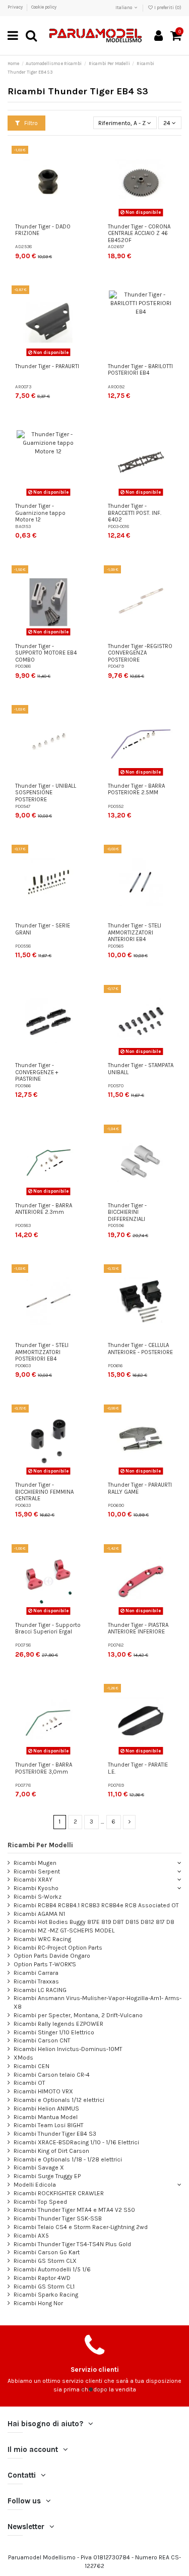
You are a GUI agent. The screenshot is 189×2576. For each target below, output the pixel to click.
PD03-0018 (118, 526)
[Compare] (78, 176)
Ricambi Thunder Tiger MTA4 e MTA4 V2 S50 (74, 2210)
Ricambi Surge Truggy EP (47, 2176)
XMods (23, 2058)
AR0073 (23, 387)
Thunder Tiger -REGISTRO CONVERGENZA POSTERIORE (140, 653)
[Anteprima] (78, 193)
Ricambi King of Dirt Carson (51, 2151)
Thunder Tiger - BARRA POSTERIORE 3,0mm (44, 1768)
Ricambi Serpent (37, 1871)
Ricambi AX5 (31, 2236)
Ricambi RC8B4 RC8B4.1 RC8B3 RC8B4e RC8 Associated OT (96, 1905)
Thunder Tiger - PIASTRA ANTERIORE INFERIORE (138, 1629)
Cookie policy (44, 7)
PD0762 (116, 1645)
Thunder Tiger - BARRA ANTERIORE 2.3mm (44, 1209)
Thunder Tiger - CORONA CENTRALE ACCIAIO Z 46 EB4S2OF (139, 233)
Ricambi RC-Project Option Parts (58, 1948)
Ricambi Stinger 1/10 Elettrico (54, 2032)
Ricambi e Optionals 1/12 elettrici (59, 2100)
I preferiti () (167, 8)
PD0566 (23, 1086)
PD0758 (23, 1645)
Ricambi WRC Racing (42, 1939)
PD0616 (115, 1365)
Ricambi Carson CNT (42, 2040)
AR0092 (116, 387)
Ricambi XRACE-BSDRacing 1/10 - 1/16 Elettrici (76, 2142)
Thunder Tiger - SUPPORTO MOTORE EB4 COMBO (46, 653)
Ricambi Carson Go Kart (47, 2252)
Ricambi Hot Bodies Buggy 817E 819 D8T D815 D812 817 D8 (94, 1922)
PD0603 (23, 1365)
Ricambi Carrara (36, 1973)
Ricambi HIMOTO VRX (43, 2091)
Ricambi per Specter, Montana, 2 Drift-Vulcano (78, 2015)
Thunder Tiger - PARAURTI (47, 366)
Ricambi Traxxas (36, 1981)
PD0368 (23, 666)
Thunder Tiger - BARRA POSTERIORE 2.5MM (136, 789)
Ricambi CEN (31, 2066)
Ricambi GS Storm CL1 (44, 2287)
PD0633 (23, 1505)
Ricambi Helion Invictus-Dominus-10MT (68, 2049)
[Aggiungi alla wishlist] (78, 159)
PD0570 (116, 1086)
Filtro (30, 123)
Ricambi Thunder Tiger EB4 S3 (55, 2134)
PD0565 (116, 946)
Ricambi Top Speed (40, 2202)
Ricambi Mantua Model (46, 2117)
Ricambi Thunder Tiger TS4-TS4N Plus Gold (72, 2244)
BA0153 (23, 526)
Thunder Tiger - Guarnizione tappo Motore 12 (40, 513)
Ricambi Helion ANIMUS (46, 2109)
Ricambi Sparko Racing (46, 2295)
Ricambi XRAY (33, 1880)
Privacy (16, 7)
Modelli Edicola (35, 2185)
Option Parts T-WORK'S (45, 1964)
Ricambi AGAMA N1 (39, 1914)
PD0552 (116, 806)
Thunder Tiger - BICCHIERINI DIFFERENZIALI (127, 1212)
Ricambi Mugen (35, 1863)
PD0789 (116, 1785)
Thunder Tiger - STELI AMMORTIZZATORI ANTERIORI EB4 (135, 932)
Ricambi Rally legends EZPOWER (58, 2024)
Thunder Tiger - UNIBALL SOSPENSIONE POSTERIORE (46, 793)
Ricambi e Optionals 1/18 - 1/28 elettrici (68, 2159)
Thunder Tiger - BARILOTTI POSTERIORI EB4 (140, 370)
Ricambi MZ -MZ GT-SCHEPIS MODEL (64, 1930)
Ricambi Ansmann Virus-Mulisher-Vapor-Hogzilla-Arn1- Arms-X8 (98, 2002)
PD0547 (23, 806)
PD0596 (116, 1225)
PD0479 (116, 666)
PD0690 (116, 1505)
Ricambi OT (29, 2083)
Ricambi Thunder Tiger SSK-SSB (58, 2218)
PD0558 (23, 946)
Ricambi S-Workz (38, 1897)
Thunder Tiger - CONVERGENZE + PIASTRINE (37, 1072)
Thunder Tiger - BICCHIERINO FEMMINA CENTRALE (44, 1492)
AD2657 (116, 246)
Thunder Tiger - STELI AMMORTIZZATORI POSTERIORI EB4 (42, 1352)
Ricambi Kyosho (36, 1888)
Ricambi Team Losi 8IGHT (49, 2125)
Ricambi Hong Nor (38, 2303)
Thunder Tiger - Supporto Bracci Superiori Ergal (48, 1629)
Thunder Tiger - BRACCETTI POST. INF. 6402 (135, 513)
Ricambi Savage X (39, 2168)
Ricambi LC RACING (40, 1990)
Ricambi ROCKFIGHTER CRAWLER (59, 2193)
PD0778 (23, 1785)
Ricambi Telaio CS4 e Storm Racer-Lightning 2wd (81, 2227)
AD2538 (23, 246)
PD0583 (23, 1225)
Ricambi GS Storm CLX (45, 2261)
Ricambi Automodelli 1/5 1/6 (52, 2269)
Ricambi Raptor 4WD (42, 2278)
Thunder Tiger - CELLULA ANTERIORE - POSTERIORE (140, 1349)
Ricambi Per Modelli (40, 1845)
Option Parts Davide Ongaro (52, 1956)
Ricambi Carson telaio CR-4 (52, 2075)
